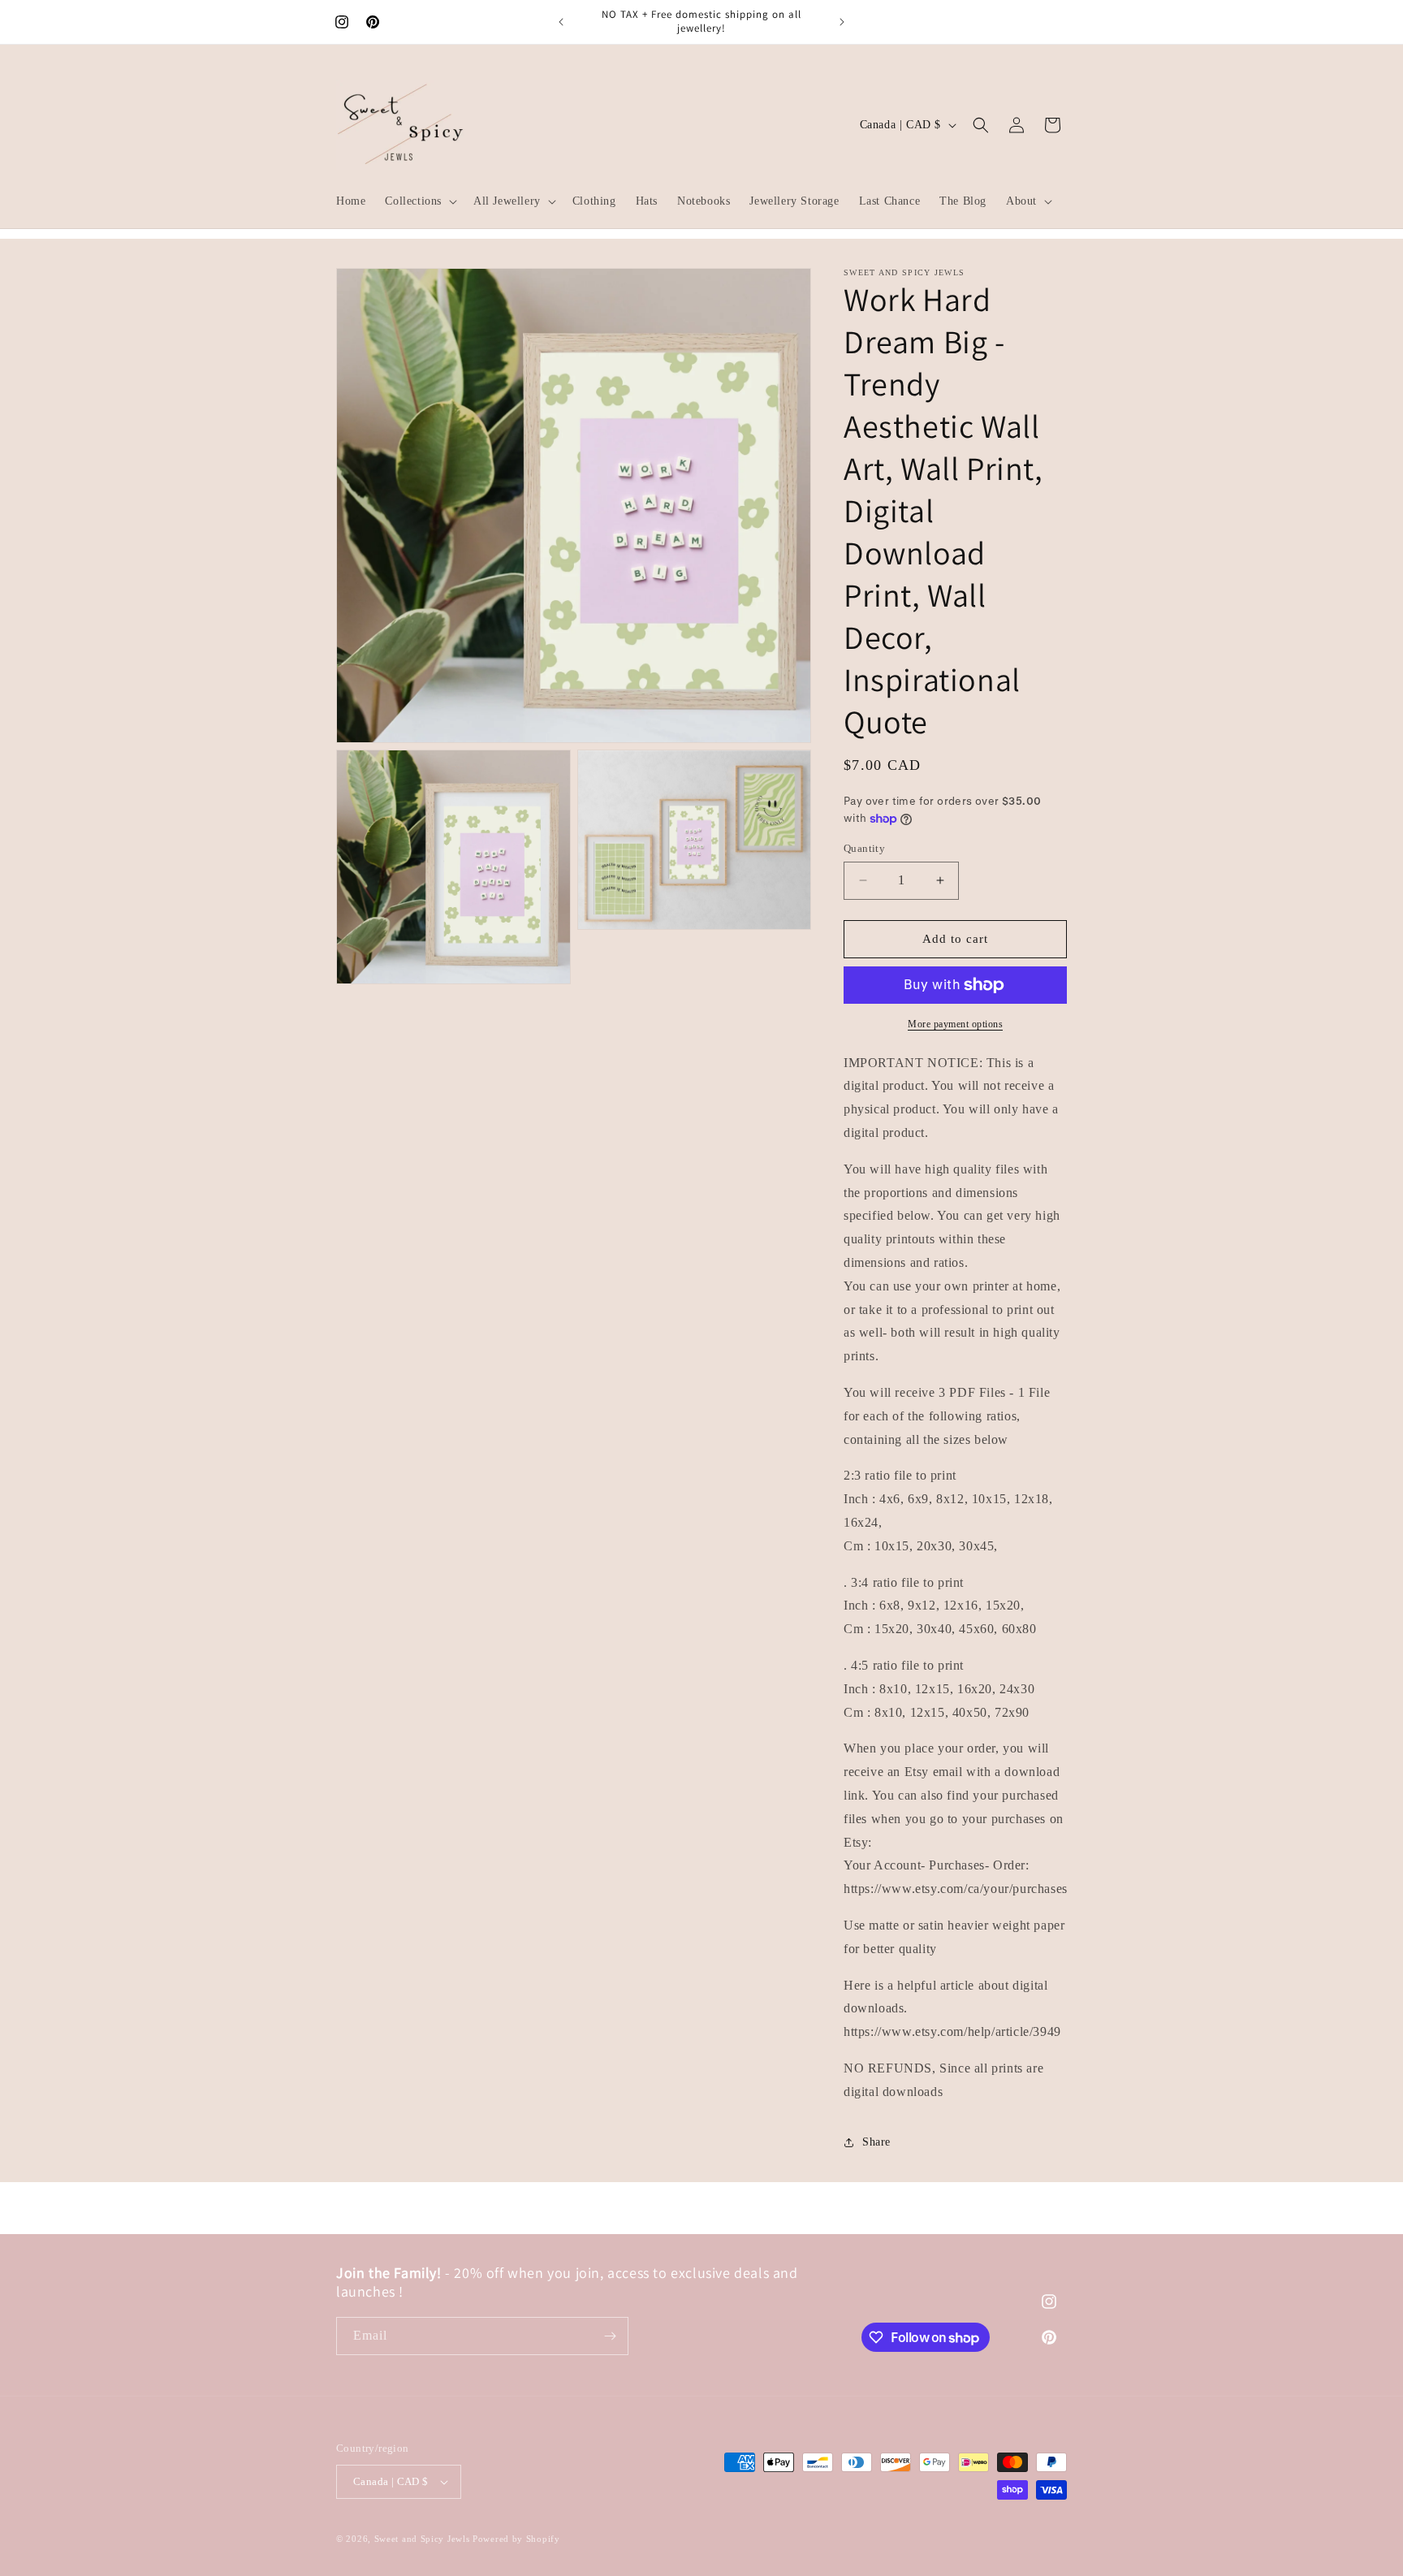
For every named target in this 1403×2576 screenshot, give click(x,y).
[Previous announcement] (561, 22)
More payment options (955, 1024)
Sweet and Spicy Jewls (423, 2539)
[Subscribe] (610, 2336)
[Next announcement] (842, 22)
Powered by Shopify (516, 2539)
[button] (419, 201)
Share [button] (876, 2142)
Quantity (864, 848)
